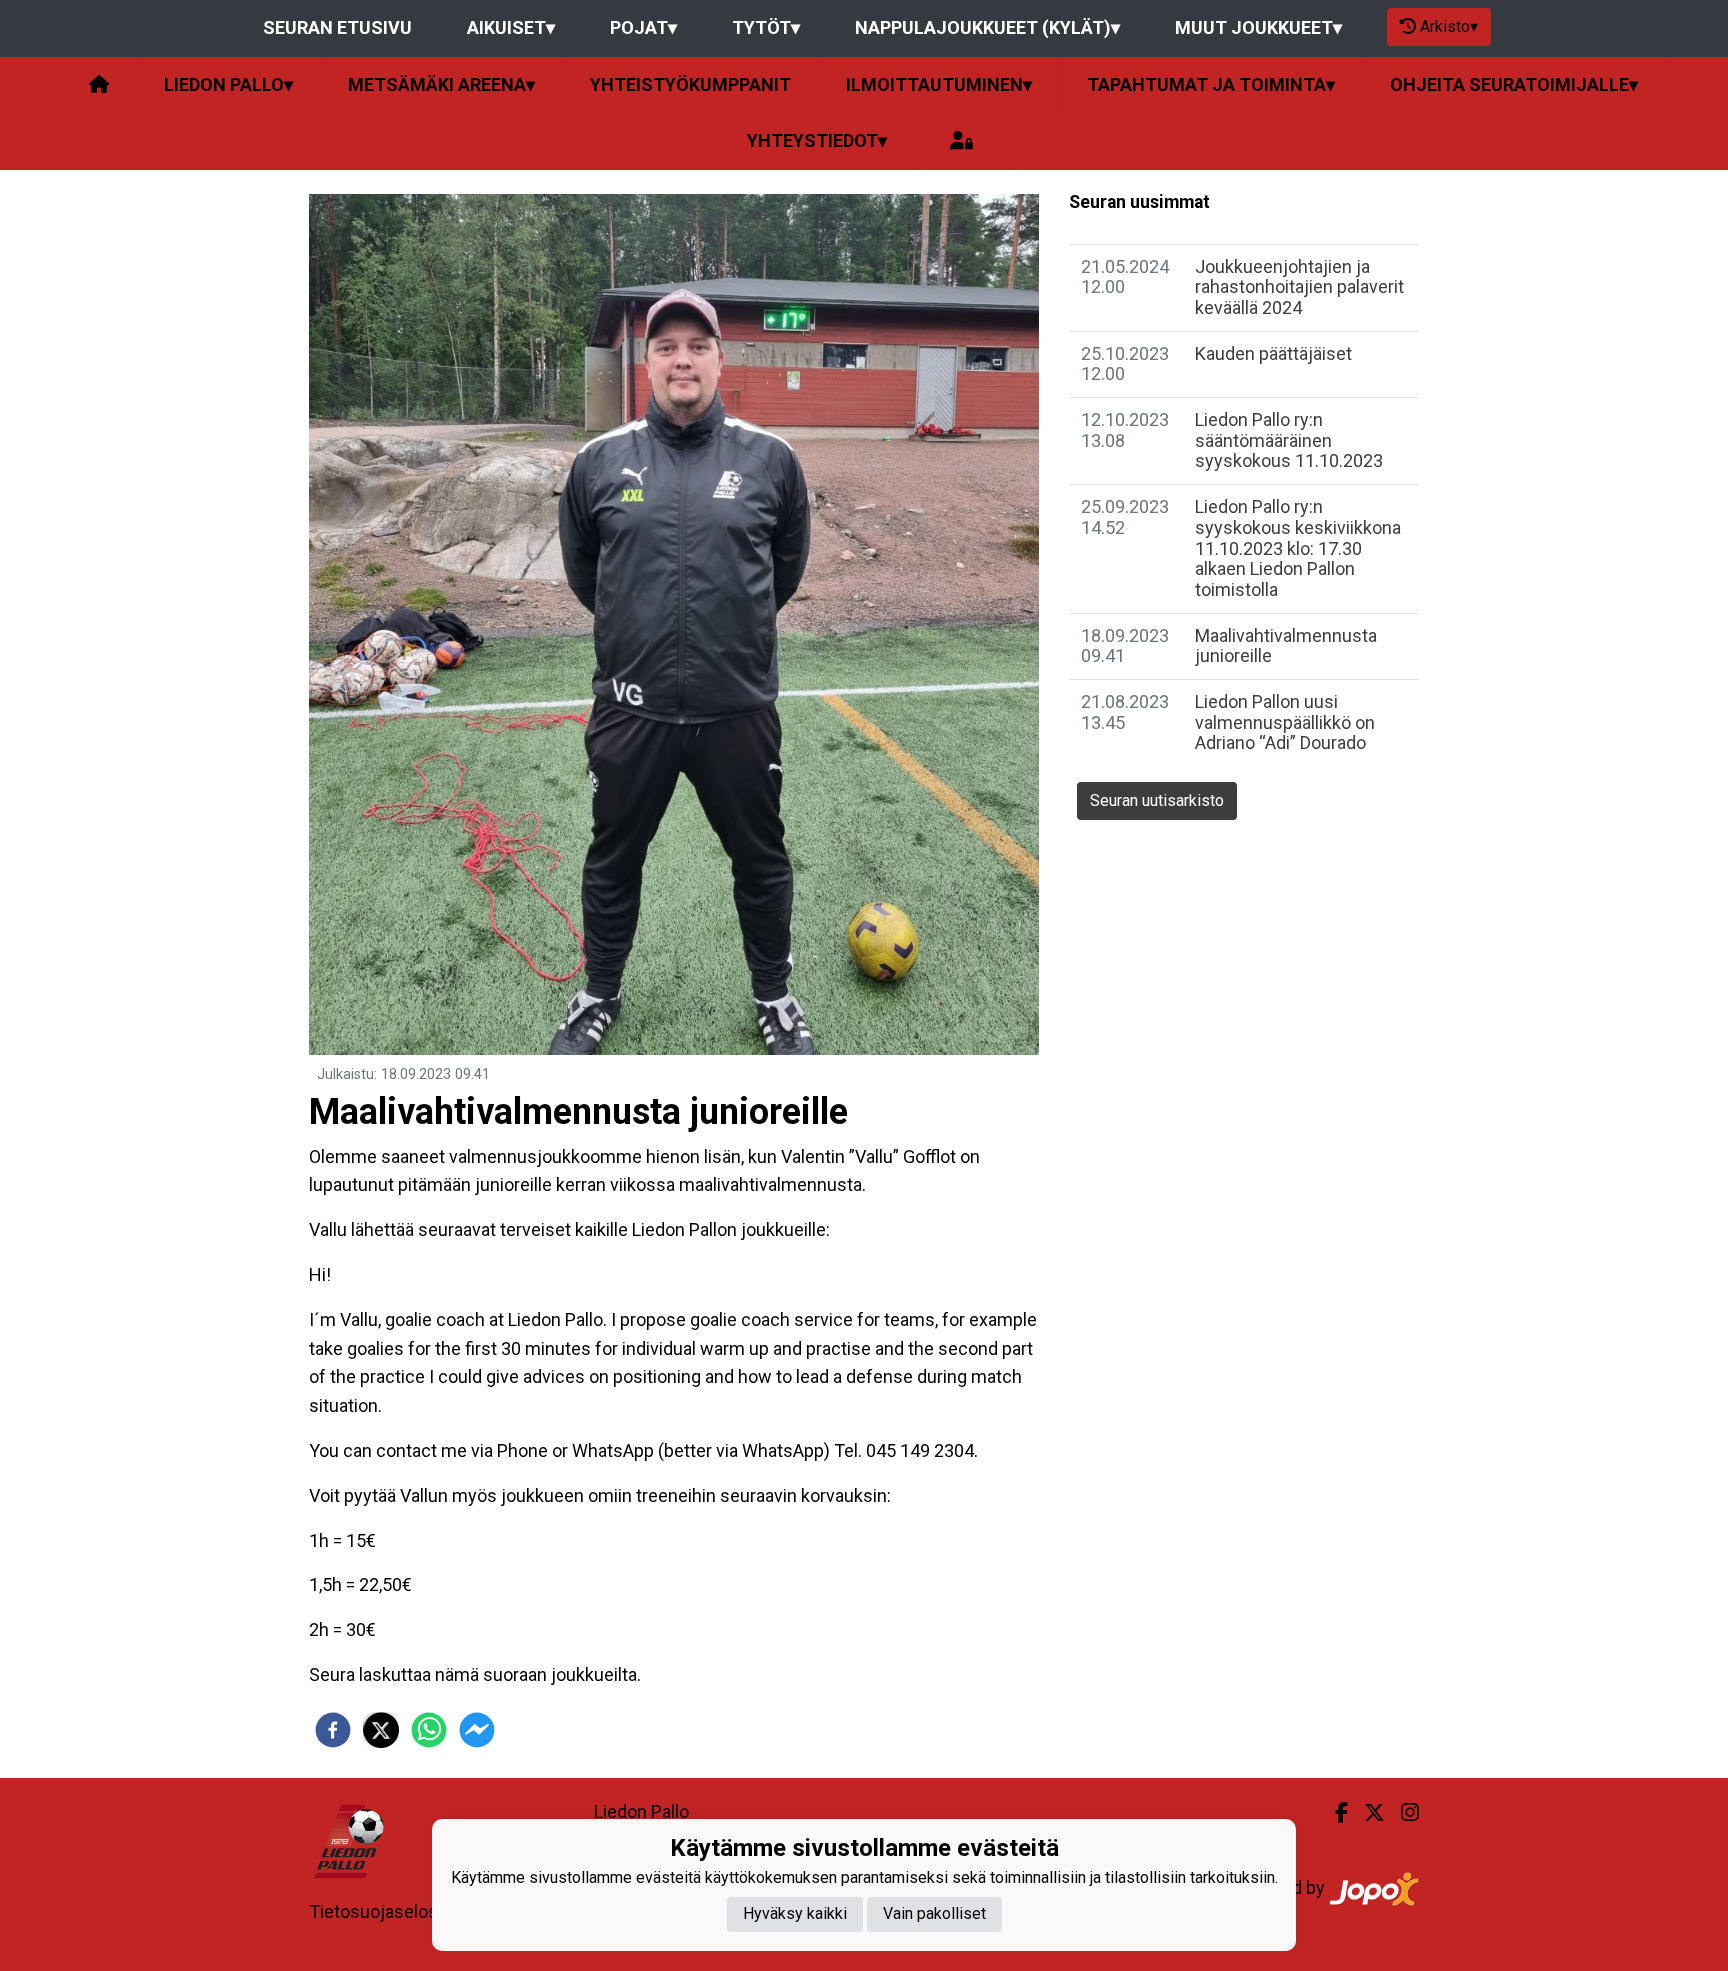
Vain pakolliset (934, 1914)
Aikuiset (511, 27)
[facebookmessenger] (477, 1730)
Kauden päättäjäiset (1273, 353)
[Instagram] (1402, 1813)
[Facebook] (1333, 1813)
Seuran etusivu (337, 27)
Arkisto (1449, 26)
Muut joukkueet (1258, 27)
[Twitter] (1366, 1813)
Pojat (643, 27)
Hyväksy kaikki (795, 1914)
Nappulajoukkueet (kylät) (987, 27)
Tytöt (766, 27)
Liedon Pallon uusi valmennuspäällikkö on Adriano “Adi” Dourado (1285, 722)
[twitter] (381, 1730)
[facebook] (333, 1730)
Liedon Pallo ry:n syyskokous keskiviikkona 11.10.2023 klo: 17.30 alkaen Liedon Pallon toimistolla (1298, 548)
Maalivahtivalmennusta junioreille (1286, 646)
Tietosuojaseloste (381, 1911)
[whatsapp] (429, 1730)
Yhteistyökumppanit (690, 84)
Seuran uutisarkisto (1157, 800)
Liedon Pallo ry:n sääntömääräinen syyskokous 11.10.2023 (1289, 440)
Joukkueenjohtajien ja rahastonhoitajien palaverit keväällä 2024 (1299, 287)
